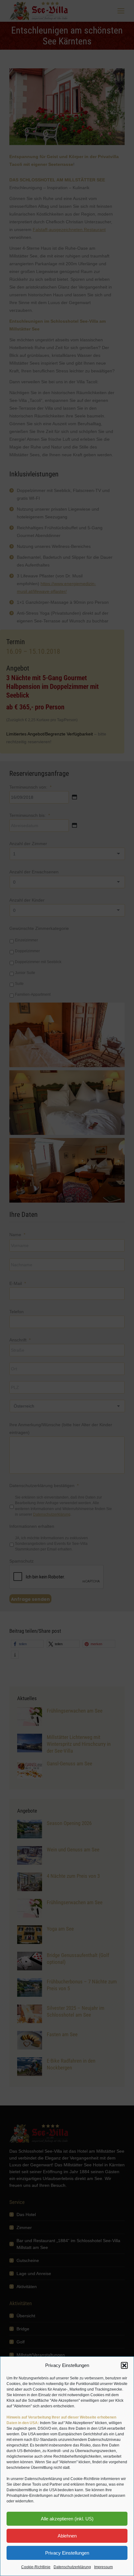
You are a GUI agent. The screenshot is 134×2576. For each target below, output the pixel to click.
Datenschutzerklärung (72, 2567)
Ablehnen (67, 2536)
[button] (124, 2365)
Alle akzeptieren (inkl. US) (67, 2519)
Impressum (103, 2567)
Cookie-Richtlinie (36, 2567)
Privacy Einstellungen (67, 2553)
